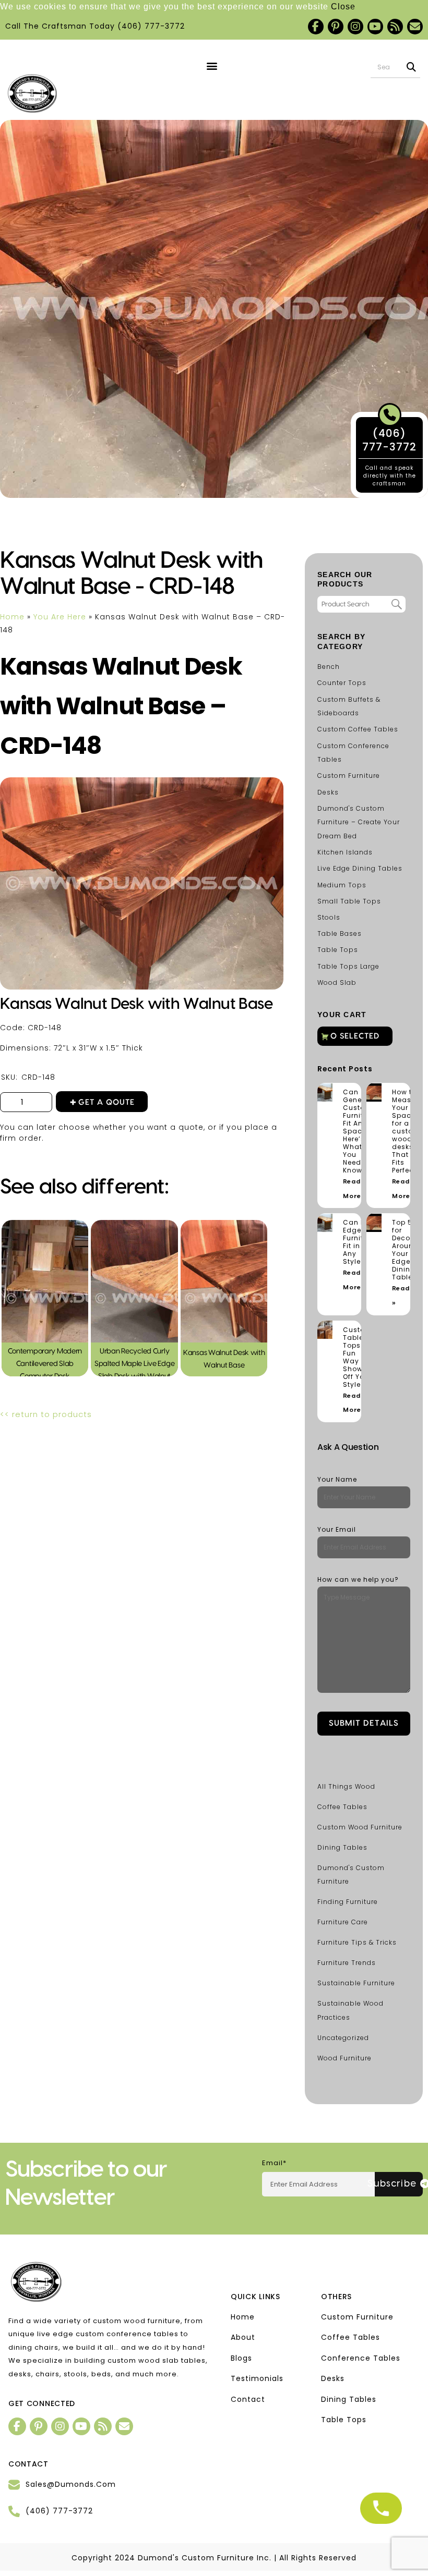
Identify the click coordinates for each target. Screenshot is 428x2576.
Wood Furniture (344, 2058)
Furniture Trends (347, 1963)
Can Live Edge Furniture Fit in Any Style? (359, 1242)
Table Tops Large (348, 966)
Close (343, 7)
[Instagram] (355, 27)
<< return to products (46, 1414)
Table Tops (338, 950)
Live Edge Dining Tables (360, 868)
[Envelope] (415, 27)
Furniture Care (343, 1922)
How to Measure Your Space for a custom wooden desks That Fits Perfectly (407, 1131)
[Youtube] (375, 27)
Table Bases (340, 933)
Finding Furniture (348, 1902)
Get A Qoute (106, 1102)
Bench (329, 667)
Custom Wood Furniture (360, 1827)
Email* (274, 2163)
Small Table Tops (349, 901)
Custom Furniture (349, 776)
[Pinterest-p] (336, 27)
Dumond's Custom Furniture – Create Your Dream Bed (359, 822)
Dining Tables (342, 1847)
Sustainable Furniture (356, 1983)
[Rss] (395, 27)
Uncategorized (343, 2038)
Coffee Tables (342, 1807)
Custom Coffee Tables (358, 729)
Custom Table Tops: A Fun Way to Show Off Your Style (358, 1357)
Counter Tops (342, 683)
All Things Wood (346, 1786)
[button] (212, 66)
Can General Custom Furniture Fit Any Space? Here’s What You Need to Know (359, 1131)
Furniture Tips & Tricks (357, 1942)
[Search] (412, 67)
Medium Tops (342, 885)
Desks (328, 792)
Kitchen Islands (345, 852)
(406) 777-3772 (151, 26)
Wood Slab (337, 982)
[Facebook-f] (316, 27)
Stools (329, 917)
